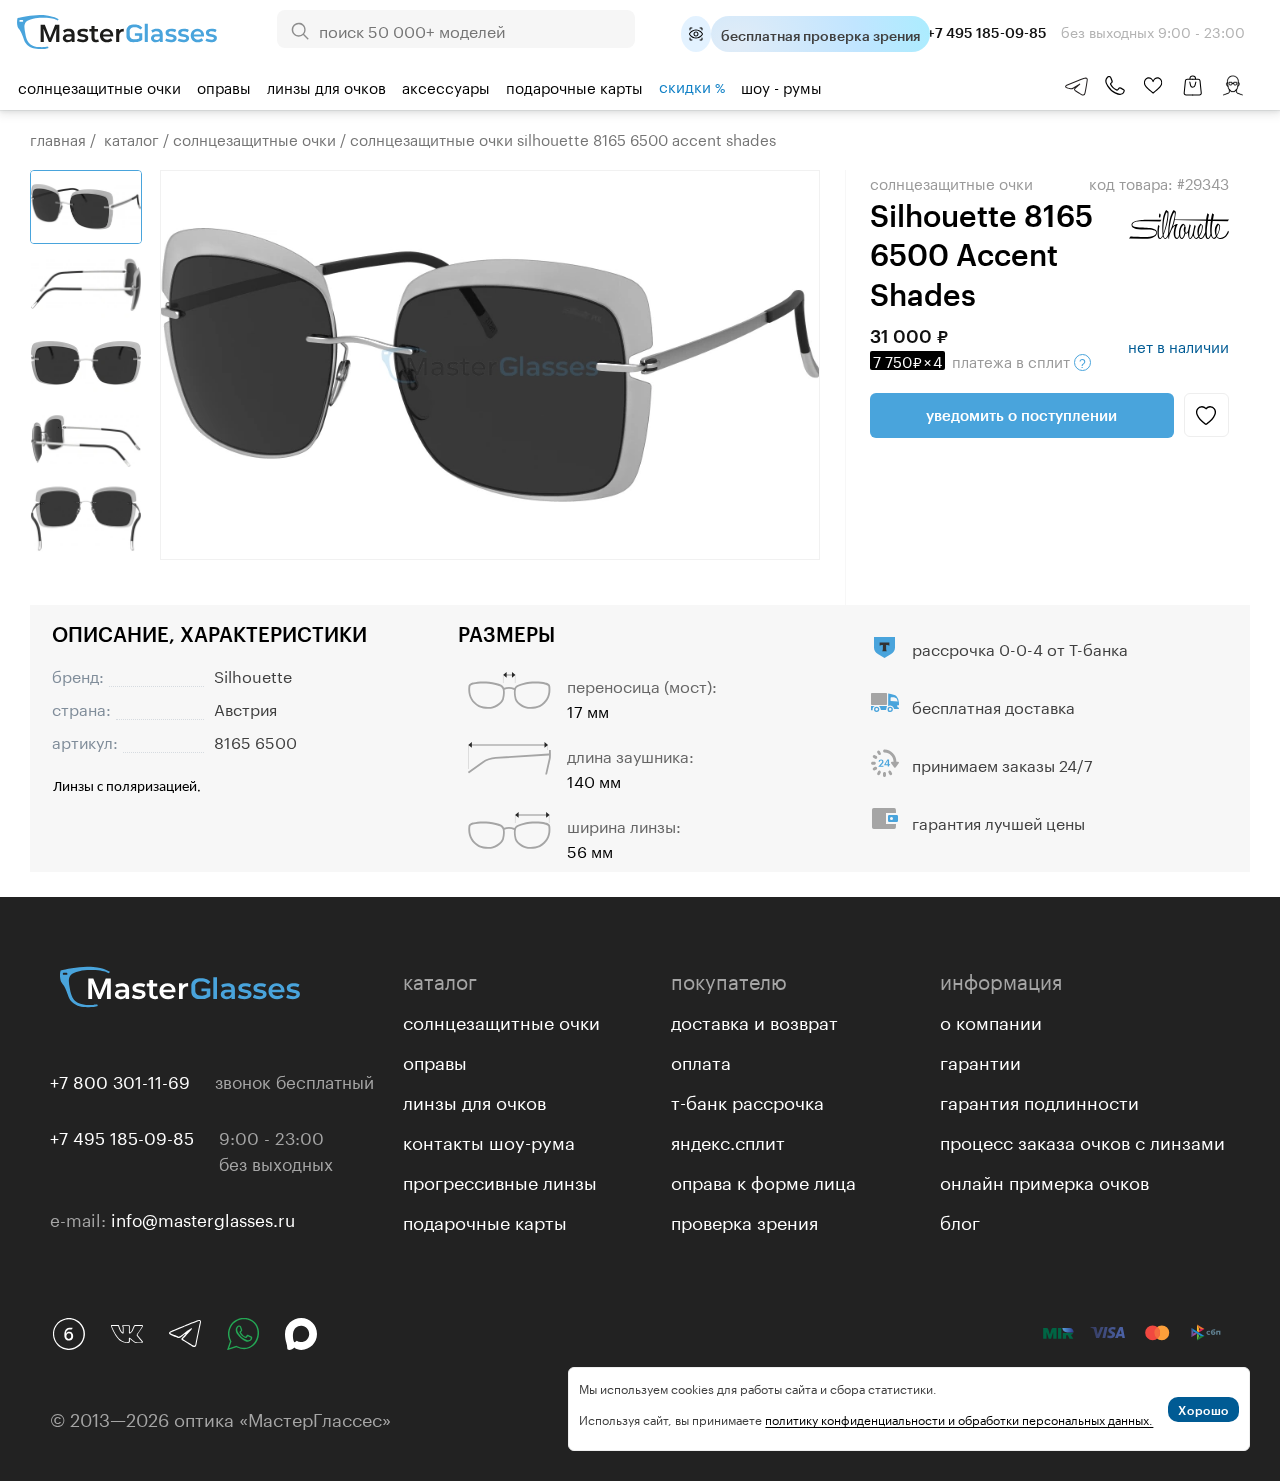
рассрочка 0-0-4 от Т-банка (1020, 647)
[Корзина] (1193, 95)
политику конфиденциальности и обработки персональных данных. (959, 1418)
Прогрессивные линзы (500, 1180)
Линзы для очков (326, 86)
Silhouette (253, 674)
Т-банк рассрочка (747, 1100)
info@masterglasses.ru (203, 1218)
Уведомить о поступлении (1021, 415)
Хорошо (1203, 1410)
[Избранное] (1153, 86)
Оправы (224, 86)
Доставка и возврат (754, 1020)
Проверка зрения (744, 1220)
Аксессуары (446, 86)
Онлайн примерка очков (1044, 1180)
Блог (960, 1220)
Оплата (701, 1060)
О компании (991, 1020)
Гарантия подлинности (1039, 1100)
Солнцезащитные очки (99, 86)
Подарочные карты (574, 86)
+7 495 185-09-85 (122, 1136)
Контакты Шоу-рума (489, 1140)
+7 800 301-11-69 (120, 1080)
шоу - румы (781, 86)
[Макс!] (301, 1334)
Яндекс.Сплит (728, 1140)
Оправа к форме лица (763, 1180)
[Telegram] (185, 1334)
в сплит (973, 360)
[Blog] (69, 1334)
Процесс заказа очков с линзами (1082, 1140)
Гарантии (980, 1060)
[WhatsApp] (243, 1334)
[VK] (127, 1334)
